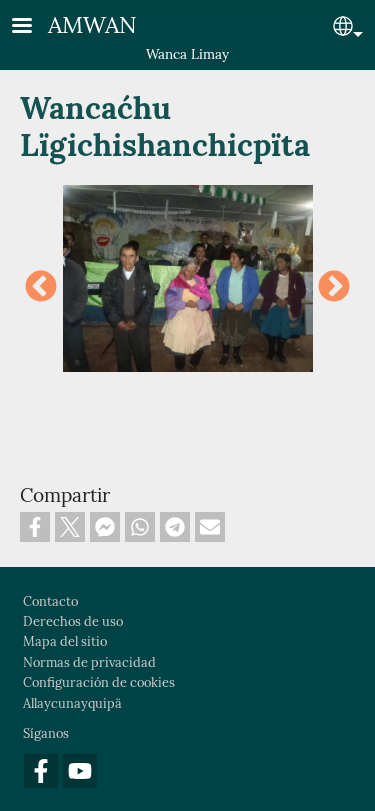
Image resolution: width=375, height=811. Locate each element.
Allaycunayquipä (72, 703)
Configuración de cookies (99, 682)
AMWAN (92, 24)
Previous (41, 288)
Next (334, 288)
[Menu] (34, 27)
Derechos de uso (73, 621)
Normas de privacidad (89, 662)
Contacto (50, 601)
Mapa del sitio (65, 641)
